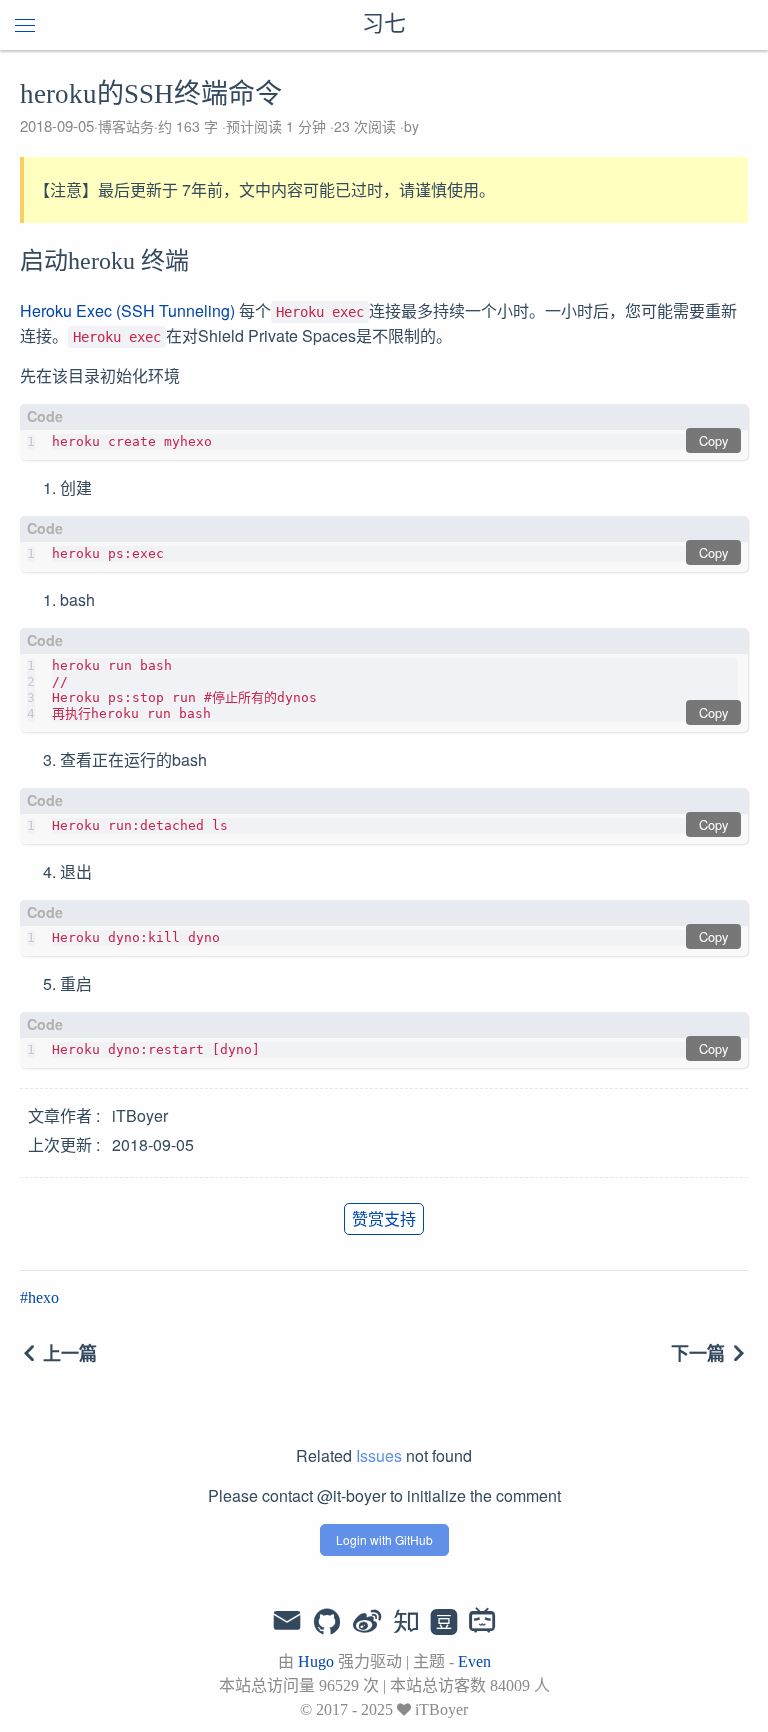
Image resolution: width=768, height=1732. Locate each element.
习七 (384, 25)
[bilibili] (482, 1623)
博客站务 (126, 126)
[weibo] (367, 1623)
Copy (713, 440)
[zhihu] (405, 1623)
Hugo (316, 1661)
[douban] (444, 1623)
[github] (327, 1623)
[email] (287, 1621)
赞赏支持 (384, 1218)
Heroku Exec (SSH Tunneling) (127, 310)
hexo (43, 1297)
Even (474, 1661)
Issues (379, 1455)
